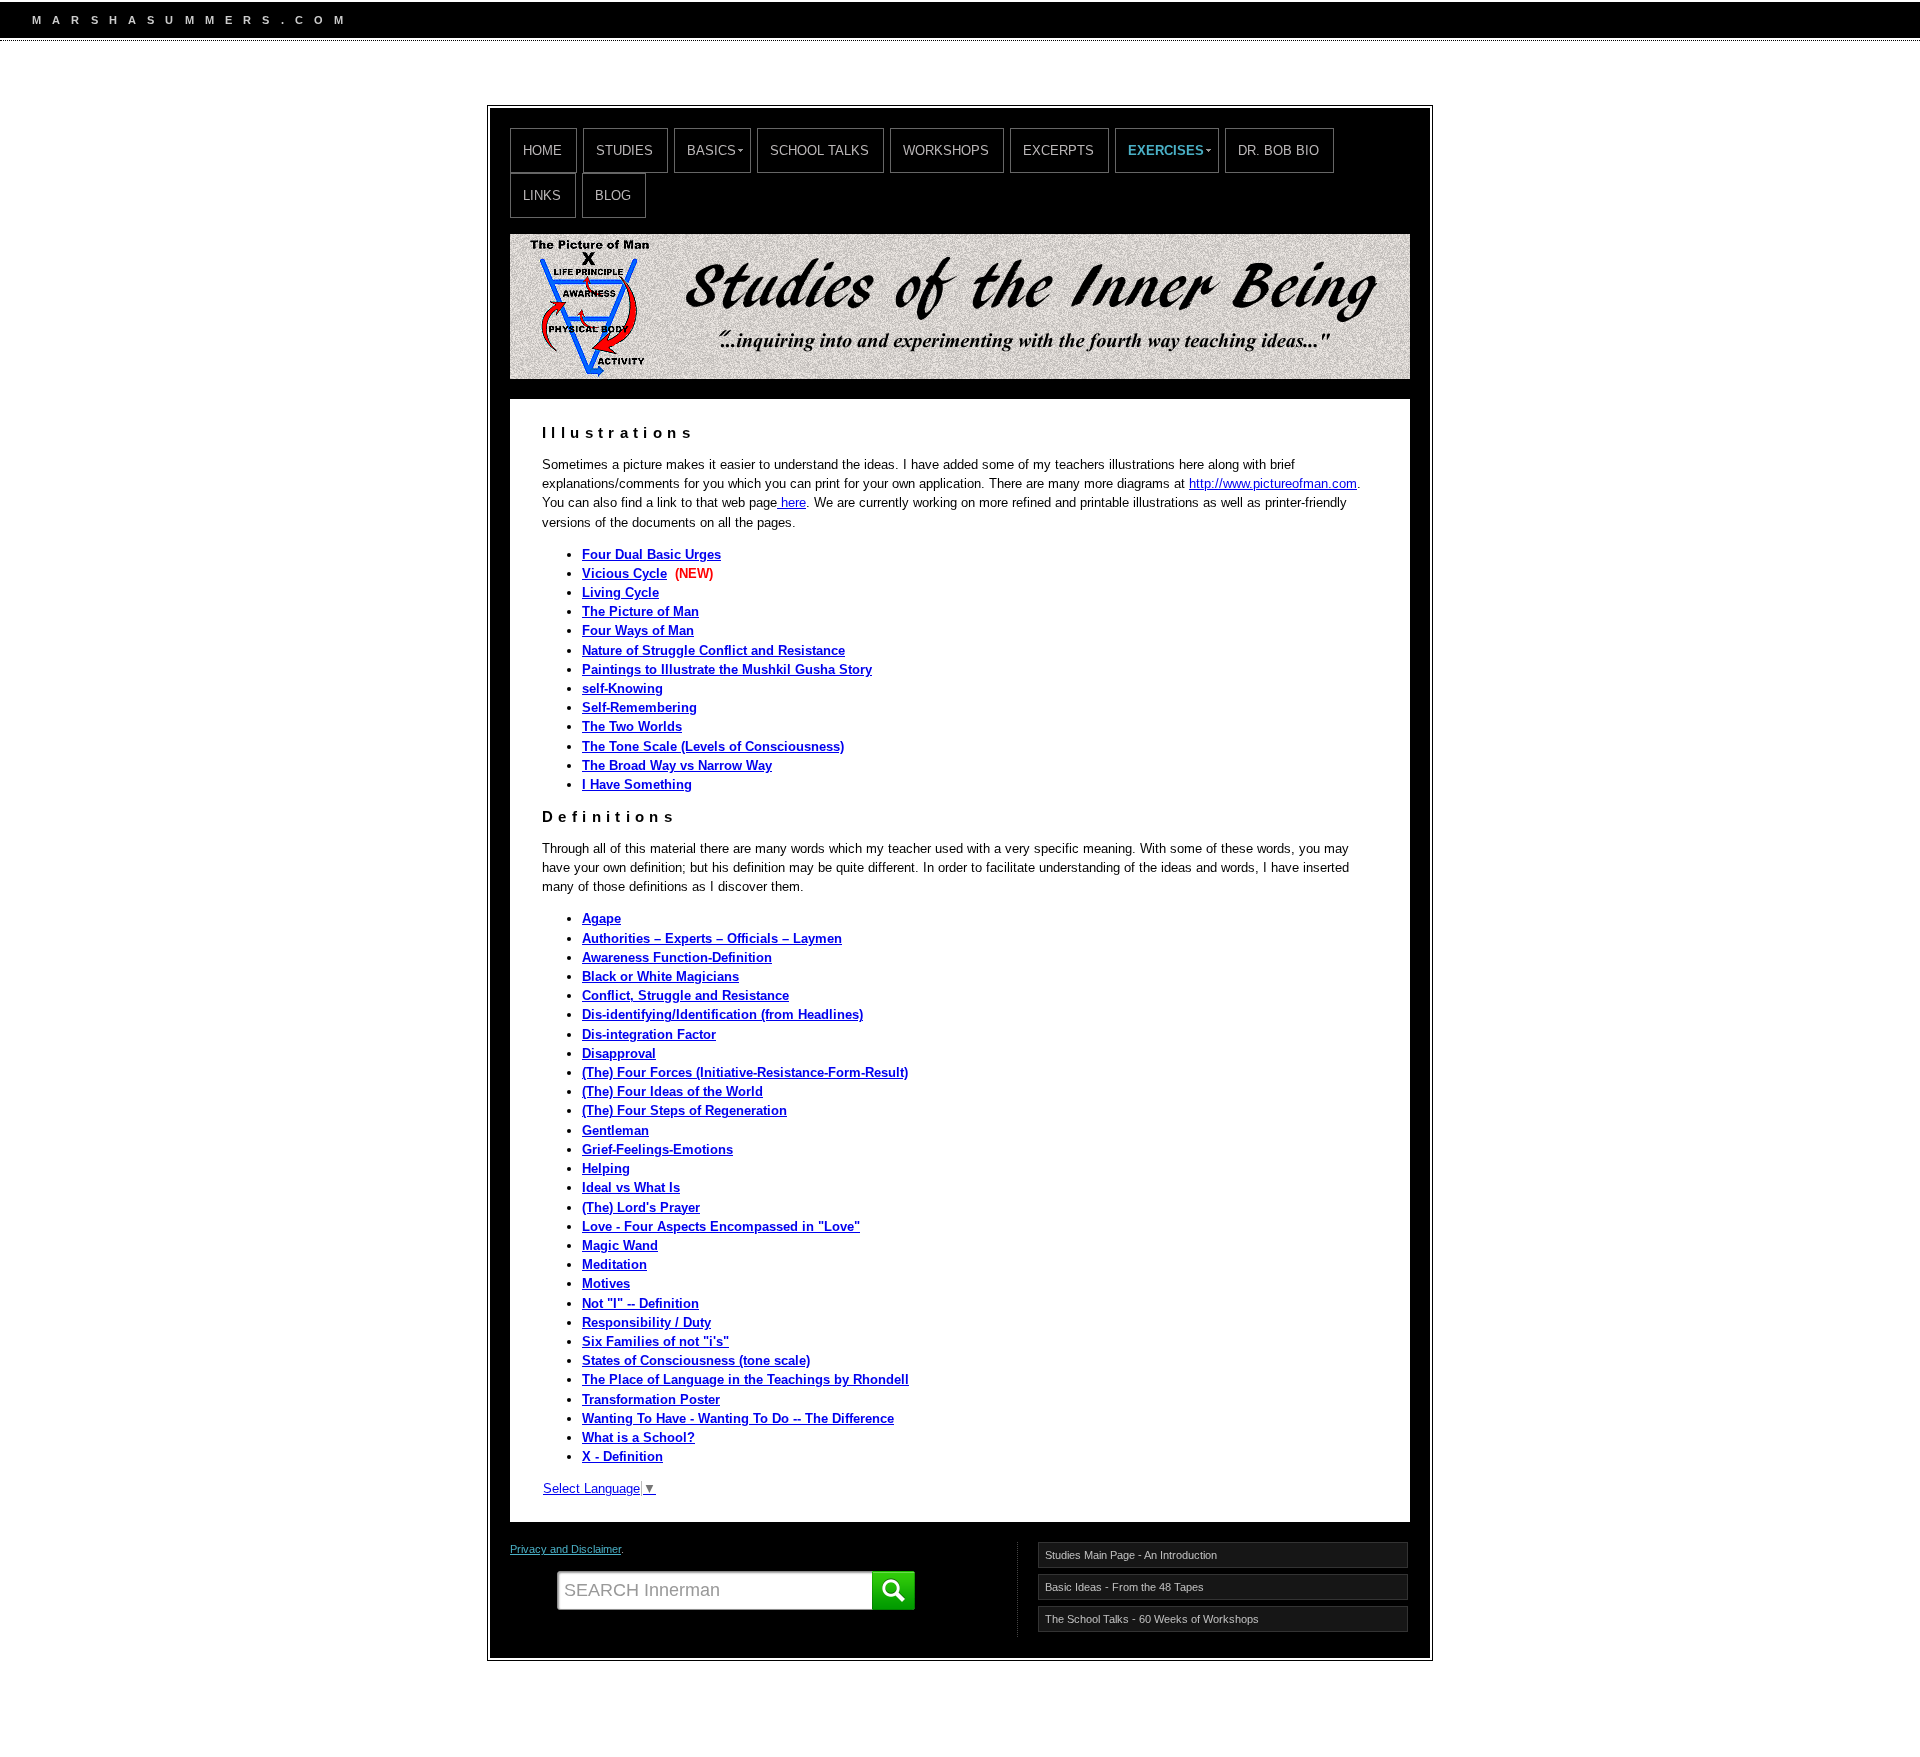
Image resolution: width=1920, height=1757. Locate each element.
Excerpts (1058, 150)
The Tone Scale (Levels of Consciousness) (713, 746)
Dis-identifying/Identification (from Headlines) (722, 1014)
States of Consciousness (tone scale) (696, 1360)
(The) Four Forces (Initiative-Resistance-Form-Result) (745, 1072)
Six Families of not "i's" (655, 1341)
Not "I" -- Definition (640, 1303)
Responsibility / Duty (646, 1322)
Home (542, 150)
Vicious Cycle (624, 573)
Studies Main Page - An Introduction (1131, 1555)
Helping (606, 1168)
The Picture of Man (640, 611)
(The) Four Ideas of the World (672, 1091)
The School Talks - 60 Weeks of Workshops (1152, 1619)
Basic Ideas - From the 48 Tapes (1124, 1587)
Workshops (946, 150)
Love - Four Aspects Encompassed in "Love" (721, 1226)
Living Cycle (620, 592)
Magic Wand (620, 1245)
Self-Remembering (639, 707)
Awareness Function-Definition (677, 957)
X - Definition (622, 1456)
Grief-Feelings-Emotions (657, 1149)
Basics (711, 150)
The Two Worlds (632, 726)
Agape (601, 918)
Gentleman (615, 1130)
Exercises (1166, 150)
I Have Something (637, 784)
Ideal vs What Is (631, 1187)
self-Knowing (622, 688)
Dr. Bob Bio (1278, 150)
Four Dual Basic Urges (651, 554)
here (791, 502)
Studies (624, 150)
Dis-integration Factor (649, 1034)
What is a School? (638, 1437)
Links (542, 195)
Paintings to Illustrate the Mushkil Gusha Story (727, 669)
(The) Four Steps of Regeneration (684, 1110)
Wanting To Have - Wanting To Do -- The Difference (738, 1418)
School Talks (819, 150)
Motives (606, 1283)
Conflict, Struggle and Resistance (685, 995)
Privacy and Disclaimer (565, 1549)
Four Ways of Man (638, 630)
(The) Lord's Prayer (641, 1207)
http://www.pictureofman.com (1273, 483)
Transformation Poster (651, 1399)
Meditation (614, 1264)
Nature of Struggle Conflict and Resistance (713, 650)
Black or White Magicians (660, 976)
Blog (613, 195)
